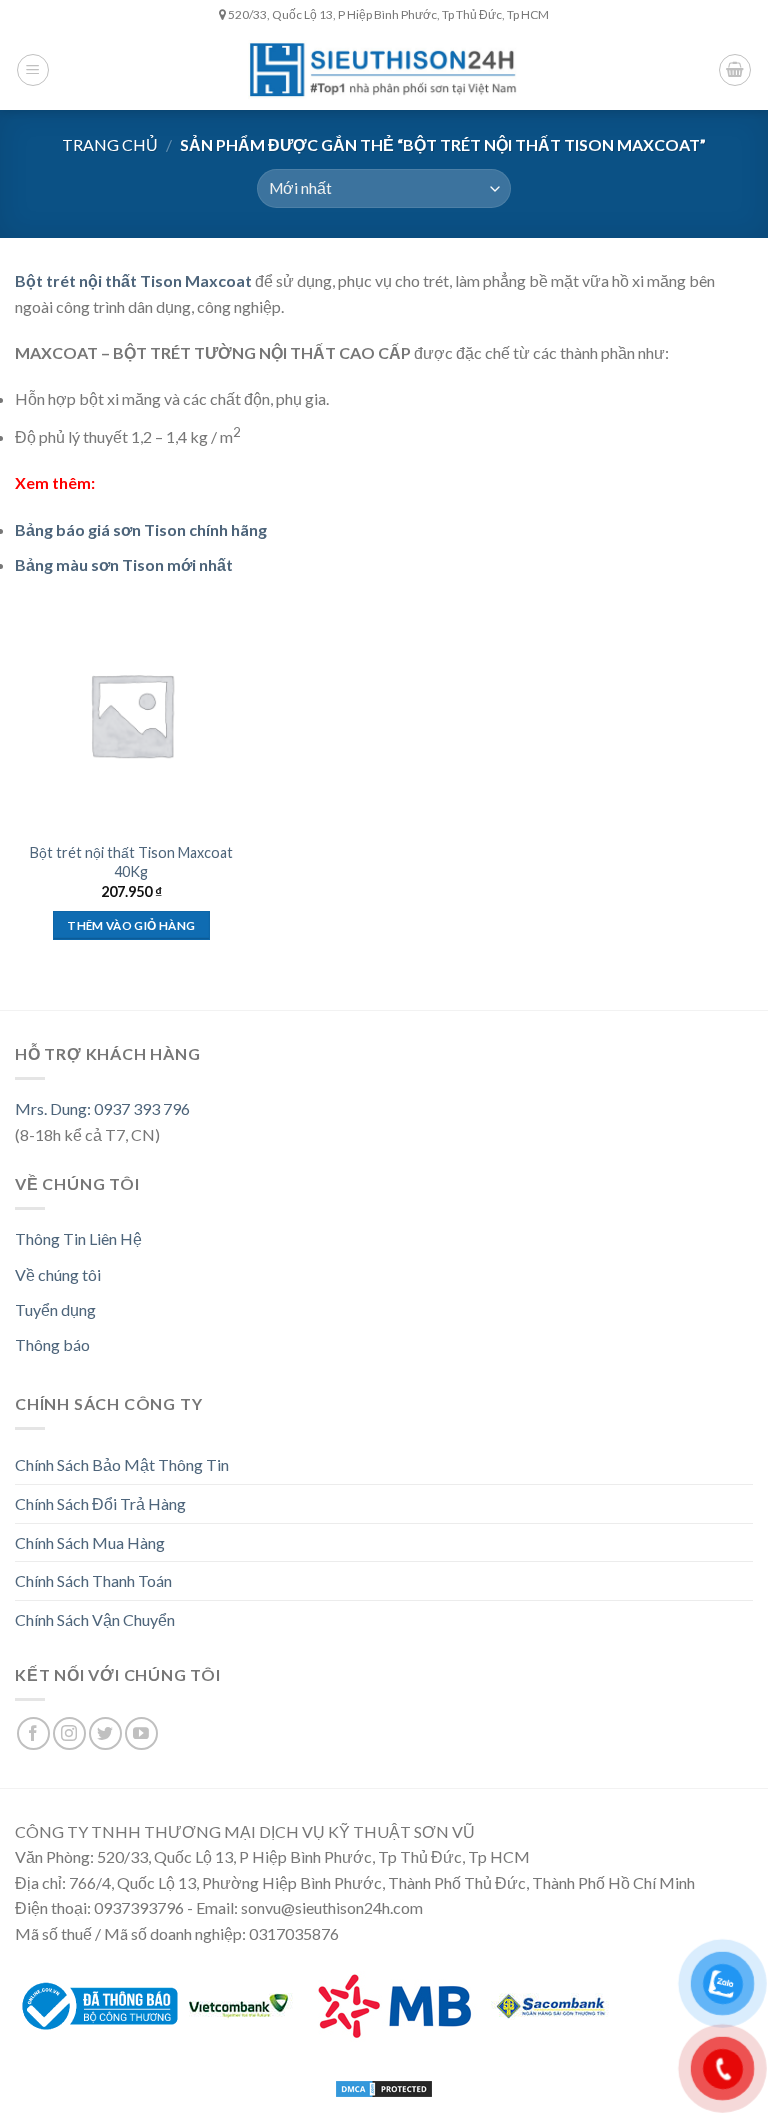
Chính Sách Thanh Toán (93, 1580)
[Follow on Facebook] (33, 1733)
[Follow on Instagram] (69, 1733)
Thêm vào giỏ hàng (131, 925)
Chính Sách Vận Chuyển (95, 1619)
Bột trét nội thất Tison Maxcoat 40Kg (131, 862)
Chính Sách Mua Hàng (90, 1542)
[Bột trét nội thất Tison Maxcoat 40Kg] (131, 714)
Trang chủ (110, 144)
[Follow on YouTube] (141, 1733)
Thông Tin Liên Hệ (78, 1238)
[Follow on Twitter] (105, 1733)
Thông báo (52, 1344)
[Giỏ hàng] (735, 70)
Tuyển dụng (55, 1309)
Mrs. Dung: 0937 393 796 (102, 1108)
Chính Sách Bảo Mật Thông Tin (122, 1464)
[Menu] (33, 70)
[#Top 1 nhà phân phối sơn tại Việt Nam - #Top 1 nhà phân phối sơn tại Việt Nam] (384, 69)
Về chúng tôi (58, 1274)
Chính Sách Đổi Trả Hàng (100, 1503)
